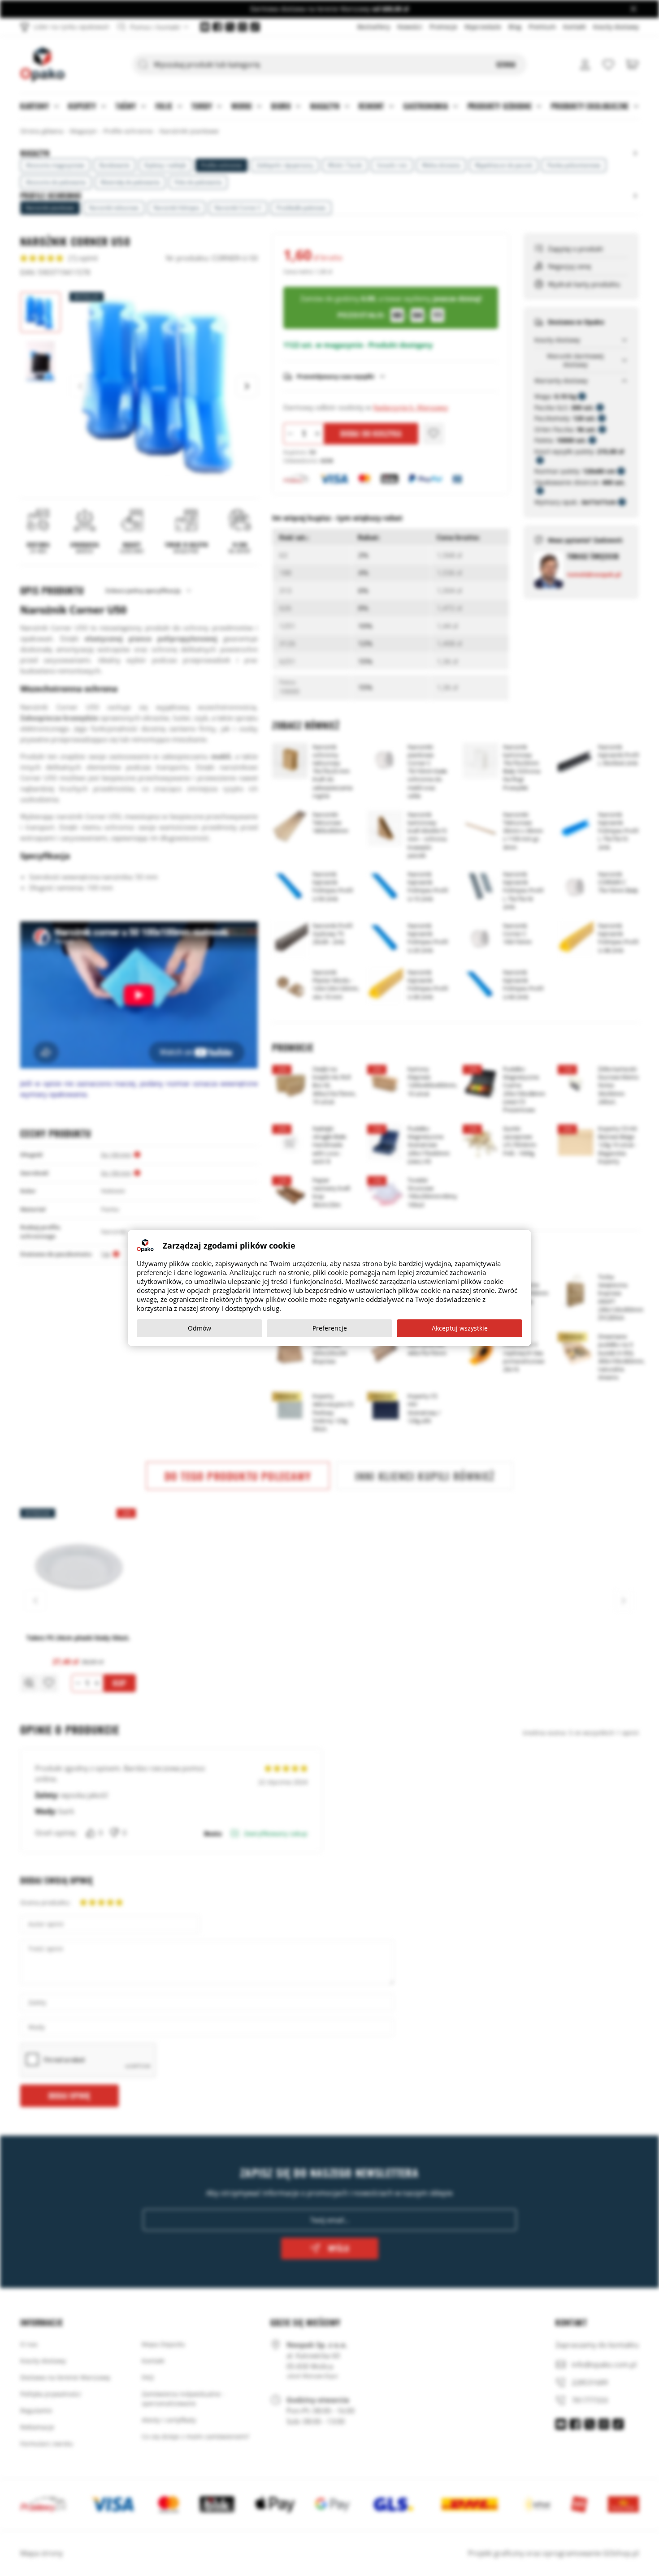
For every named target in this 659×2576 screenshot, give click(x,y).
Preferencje (330, 1328)
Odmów (199, 1328)
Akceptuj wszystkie (460, 1328)
